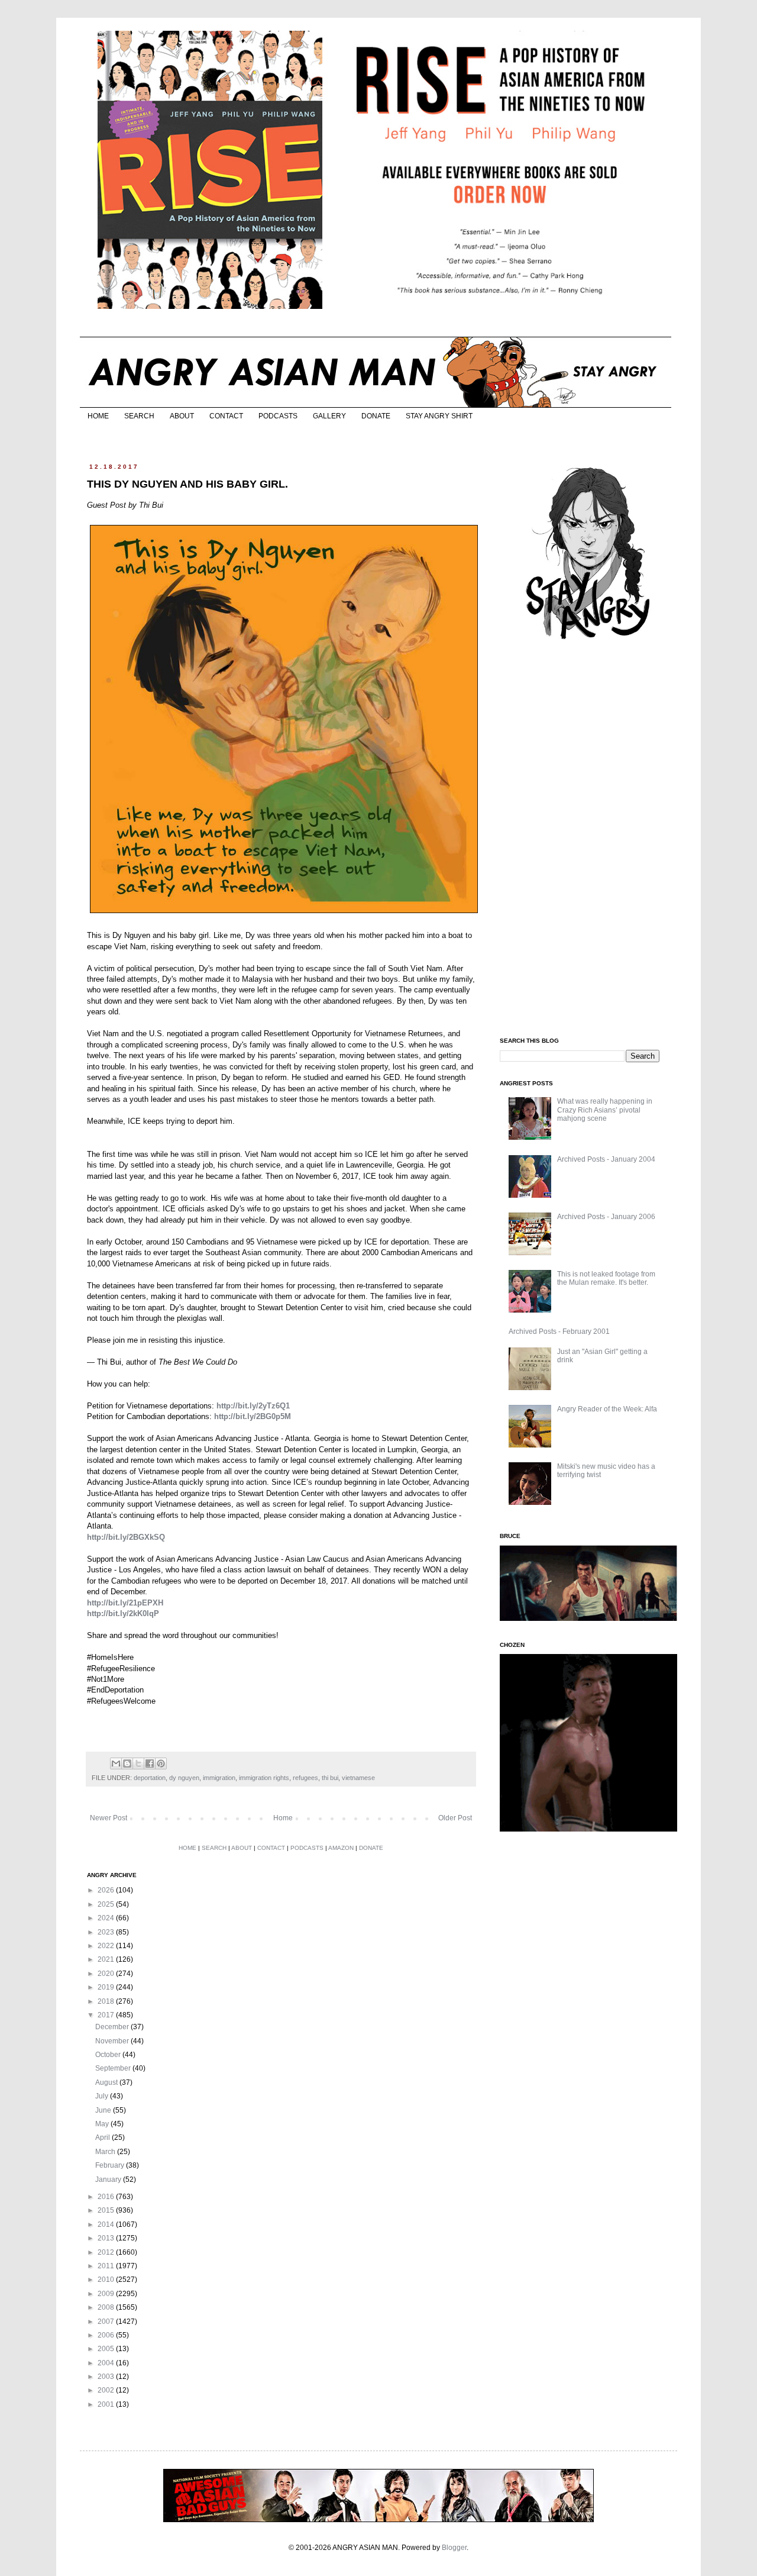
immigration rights (264, 1778)
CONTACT (226, 416)
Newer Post (109, 1818)
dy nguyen (184, 1778)
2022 (107, 1946)
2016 (107, 2197)
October (109, 2055)
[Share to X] (138, 1763)
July (103, 2096)
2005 (107, 2349)
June (104, 2110)
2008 (107, 2307)
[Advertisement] (588, 839)
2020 (107, 1974)
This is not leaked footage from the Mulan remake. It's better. (606, 1278)
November (113, 2041)
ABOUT (182, 416)
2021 (107, 1959)
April (103, 2137)
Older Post (455, 1818)
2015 (107, 2210)
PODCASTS (278, 416)
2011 (107, 2266)
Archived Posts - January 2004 (606, 1159)
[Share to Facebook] (150, 1763)
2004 (107, 2363)
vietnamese (358, 1778)
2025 (107, 1904)
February (111, 2165)
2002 (107, 2390)
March (106, 2152)
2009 (107, 2294)
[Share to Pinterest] (161, 1763)
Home (283, 1818)
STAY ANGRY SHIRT (439, 416)
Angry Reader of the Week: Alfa (607, 1409)
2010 (107, 2280)
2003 (107, 2377)
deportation (150, 1778)
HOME (98, 416)
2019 (107, 1987)
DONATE (376, 416)
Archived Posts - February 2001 (559, 1331)
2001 (107, 2404)
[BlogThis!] (127, 1763)
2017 (107, 2015)
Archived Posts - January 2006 (606, 1217)
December (113, 2027)
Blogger (454, 2548)
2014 (107, 2224)
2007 (107, 2322)
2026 (107, 1890)
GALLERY (329, 416)
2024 (107, 1918)
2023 (107, 1932)
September (114, 2068)
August (107, 2082)
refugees (305, 1778)
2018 (107, 2001)
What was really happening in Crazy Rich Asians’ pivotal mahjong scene (605, 1110)
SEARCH (139, 416)
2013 (107, 2238)
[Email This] (116, 1763)
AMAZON (341, 1848)
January (109, 2180)
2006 (107, 2335)
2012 (107, 2252)
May (103, 2124)
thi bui (330, 1778)
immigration (219, 1778)
